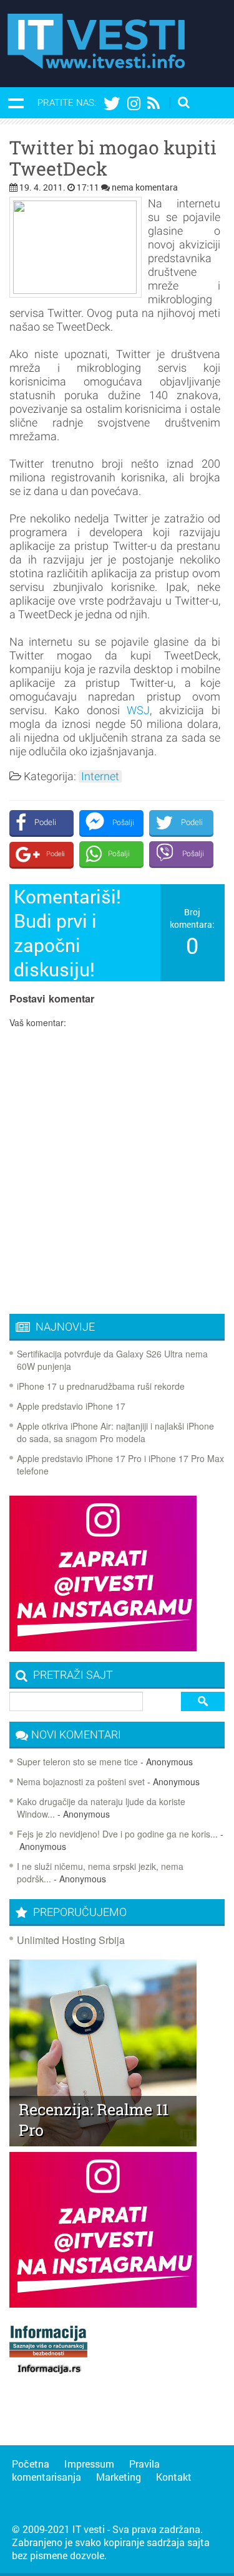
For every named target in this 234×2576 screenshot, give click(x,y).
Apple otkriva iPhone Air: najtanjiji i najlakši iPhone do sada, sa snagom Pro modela (115, 1432)
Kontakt (174, 2477)
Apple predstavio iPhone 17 (71, 1406)
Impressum (89, 2464)
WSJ (138, 710)
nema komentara (145, 187)
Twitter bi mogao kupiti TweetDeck (113, 158)
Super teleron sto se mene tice (77, 1762)
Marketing (119, 2477)
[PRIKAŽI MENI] (16, 103)
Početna (31, 2464)
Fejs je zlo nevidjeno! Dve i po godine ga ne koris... (117, 1834)
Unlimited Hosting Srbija (71, 1940)
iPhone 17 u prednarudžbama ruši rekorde (101, 1386)
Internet (100, 776)
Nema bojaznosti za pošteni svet (81, 1781)
